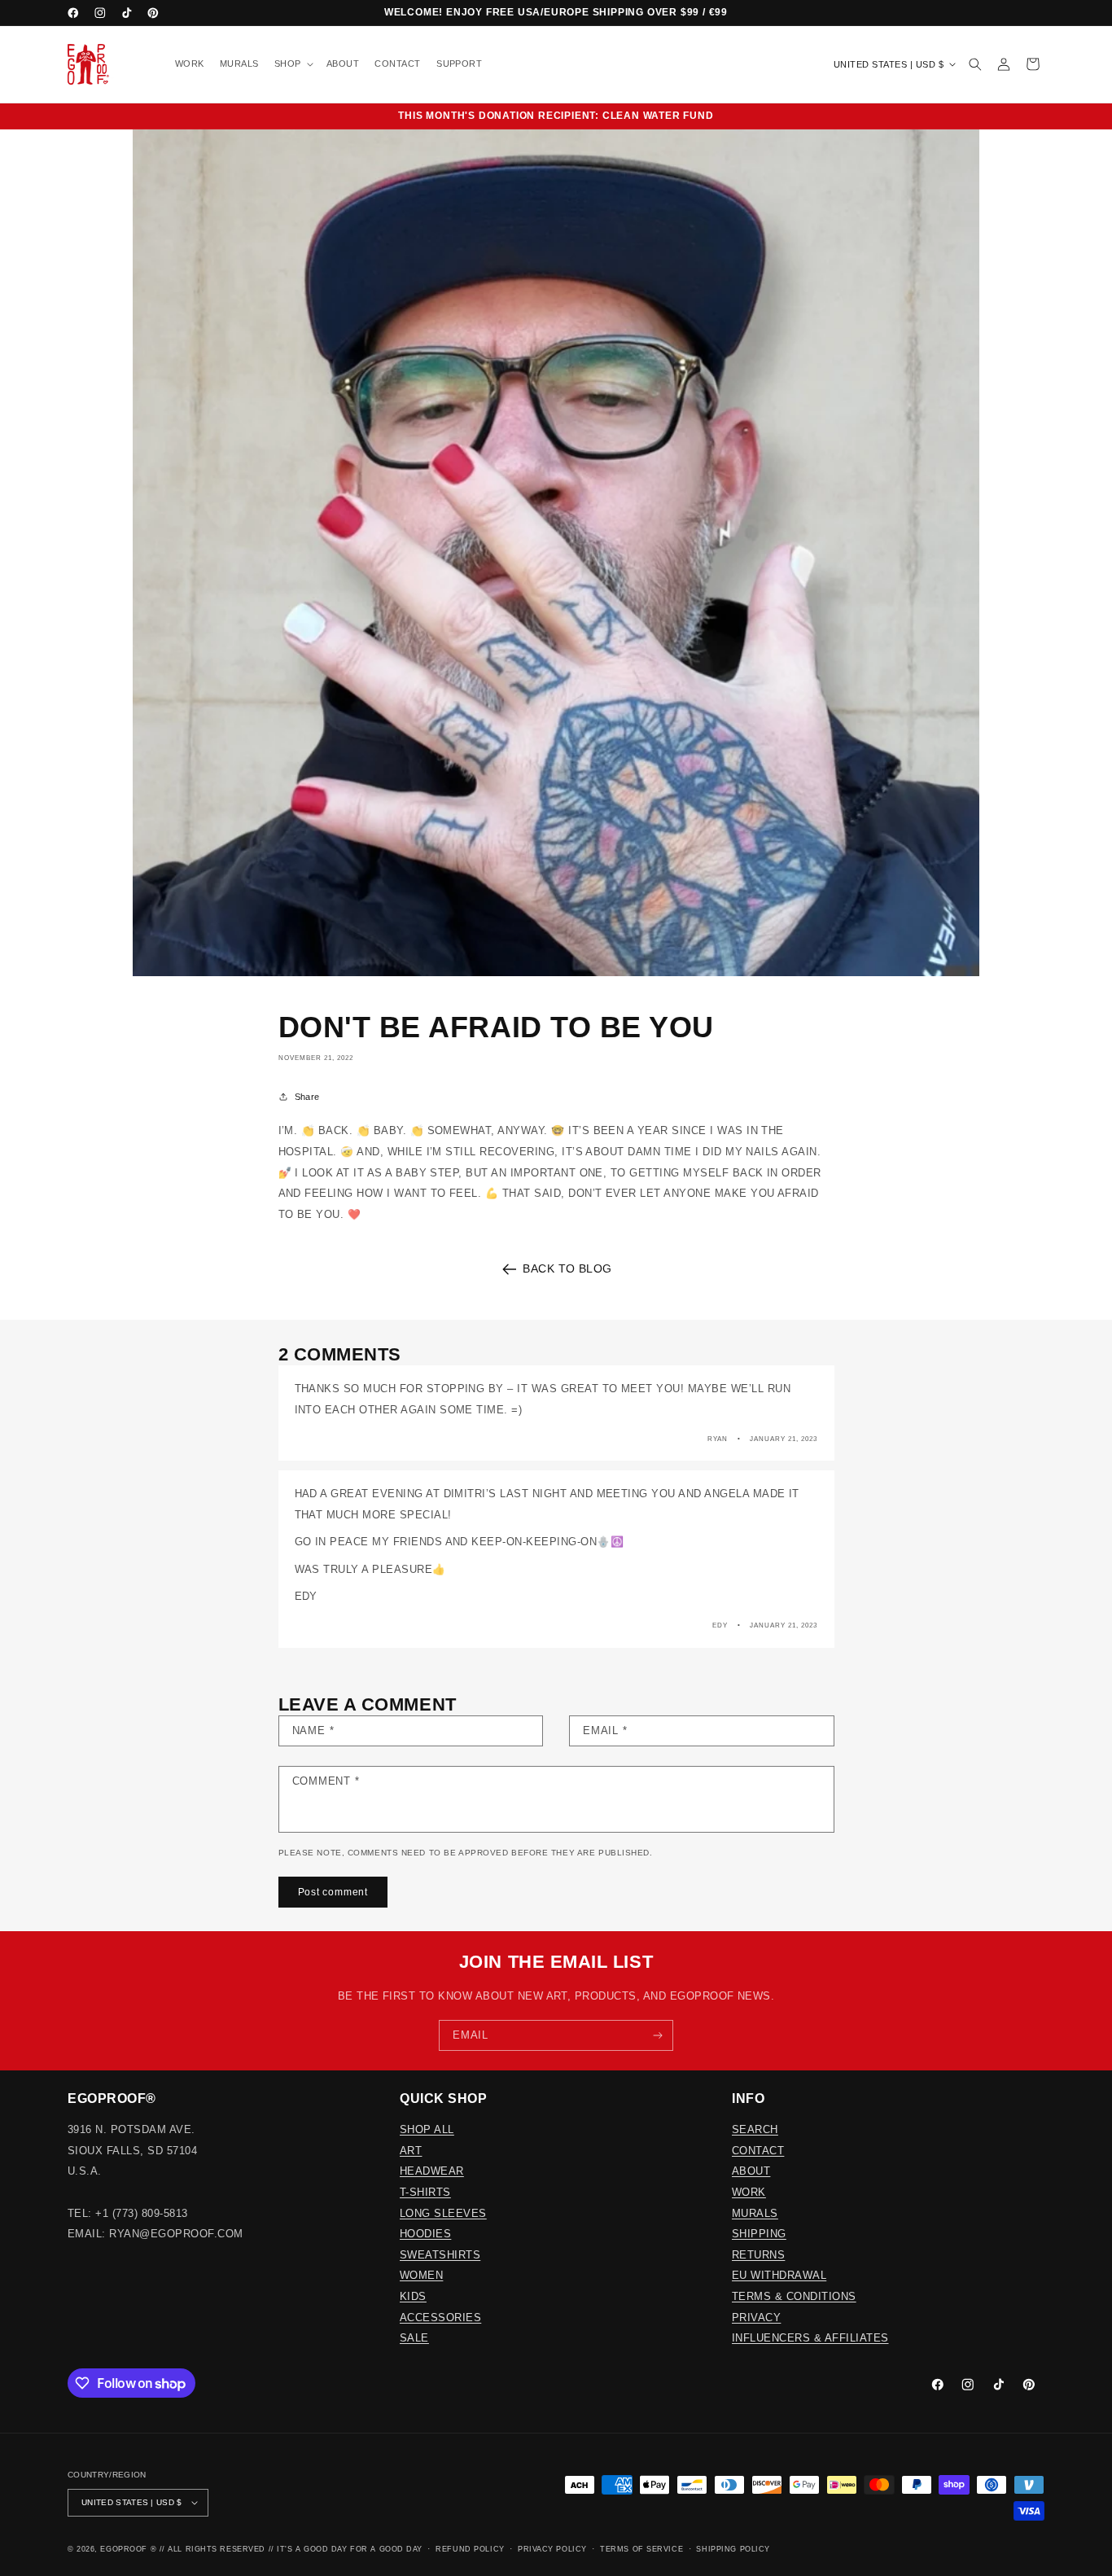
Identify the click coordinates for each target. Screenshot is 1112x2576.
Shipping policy (733, 2549)
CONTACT (758, 2151)
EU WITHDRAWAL (779, 2275)
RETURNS (758, 2255)
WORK (749, 2192)
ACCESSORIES (440, 2318)
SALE (414, 2338)
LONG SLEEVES (443, 2213)
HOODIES (425, 2234)
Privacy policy (552, 2549)
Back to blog (567, 1268)
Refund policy (470, 2549)
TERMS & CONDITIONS (794, 2296)
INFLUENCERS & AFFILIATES (810, 2338)
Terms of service (641, 2549)
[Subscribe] (658, 2035)
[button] (292, 65)
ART (411, 2151)
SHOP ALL (427, 2129)
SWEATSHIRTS (440, 2255)
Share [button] (307, 1097)
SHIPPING (759, 2234)
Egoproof (123, 2549)
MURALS (755, 2213)
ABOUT (751, 2171)
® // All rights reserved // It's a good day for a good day (287, 2549)
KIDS (413, 2296)
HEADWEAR (432, 2171)
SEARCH (755, 2129)
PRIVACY (756, 2318)
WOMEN (421, 2275)
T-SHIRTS (425, 2192)
